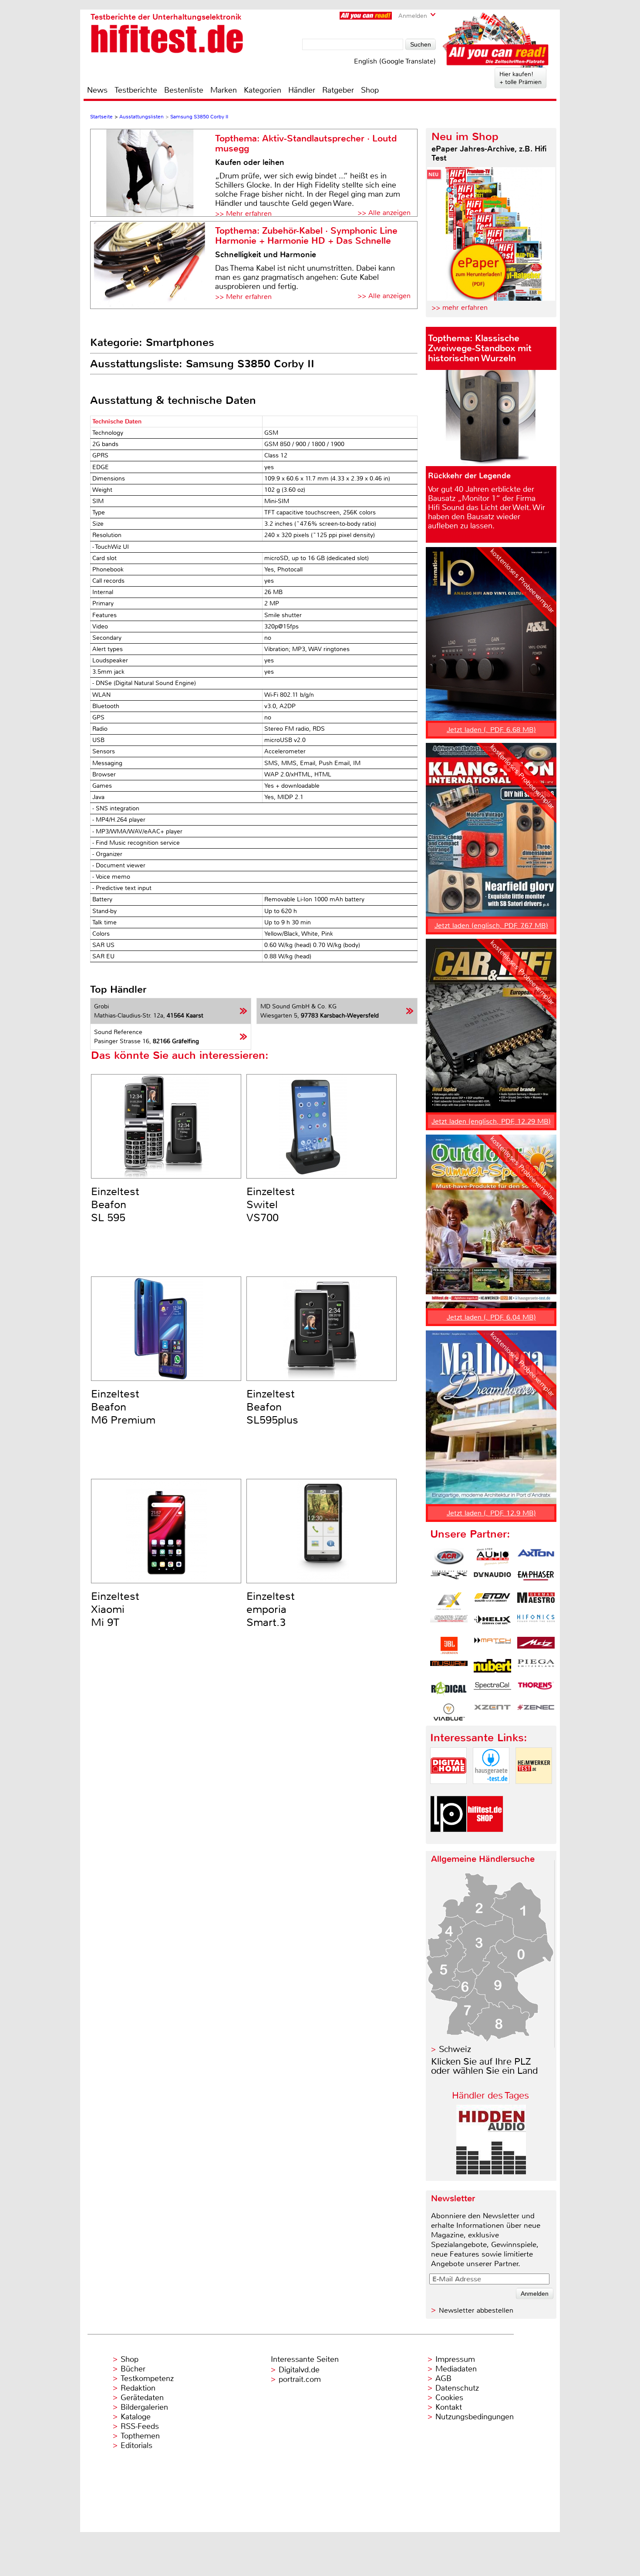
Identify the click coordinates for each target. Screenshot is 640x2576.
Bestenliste (184, 90)
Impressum (455, 2359)
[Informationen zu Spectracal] (492, 1690)
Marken (224, 90)
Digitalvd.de (299, 2370)
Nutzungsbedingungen (475, 2417)
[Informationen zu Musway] (449, 1668)
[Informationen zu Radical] (449, 1690)
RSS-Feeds (140, 2426)
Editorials (136, 2445)
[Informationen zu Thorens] (536, 1690)
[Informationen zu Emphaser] (536, 1579)
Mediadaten (456, 2369)
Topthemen (140, 2436)
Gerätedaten (142, 2398)
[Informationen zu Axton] (536, 1557)
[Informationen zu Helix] (492, 1623)
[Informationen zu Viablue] (449, 1712)
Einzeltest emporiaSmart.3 (271, 1609)
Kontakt (449, 2407)
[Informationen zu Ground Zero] (449, 1623)
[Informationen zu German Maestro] (536, 1601)
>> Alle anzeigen (384, 213)
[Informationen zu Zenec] (536, 1712)
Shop (370, 90)
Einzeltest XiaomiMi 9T (115, 1609)
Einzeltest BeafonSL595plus (272, 1407)
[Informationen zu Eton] (492, 1601)
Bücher (133, 2369)
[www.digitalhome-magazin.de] (448, 1791)
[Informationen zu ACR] (449, 1557)
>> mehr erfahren (460, 307)
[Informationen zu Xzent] (492, 1712)
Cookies (449, 2398)
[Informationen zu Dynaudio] (492, 1579)
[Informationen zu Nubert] (492, 1668)
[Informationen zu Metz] (536, 1646)
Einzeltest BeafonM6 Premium (123, 1407)
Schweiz (455, 2049)
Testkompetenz (147, 2378)
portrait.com (300, 2379)
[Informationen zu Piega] (536, 1668)
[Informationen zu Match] (492, 1646)
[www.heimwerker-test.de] (534, 1791)
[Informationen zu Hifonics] (536, 1623)
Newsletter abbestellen (476, 2310)
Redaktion (138, 2388)
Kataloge (136, 2417)
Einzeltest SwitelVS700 (271, 1205)
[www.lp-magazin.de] (448, 1839)
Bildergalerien (144, 2407)
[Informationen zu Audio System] (492, 1557)
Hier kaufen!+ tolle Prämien (520, 78)
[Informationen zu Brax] (449, 1579)
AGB (443, 2378)
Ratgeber (338, 90)
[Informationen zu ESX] (449, 1601)
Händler (302, 90)
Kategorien (263, 90)
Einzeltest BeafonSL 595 (115, 1205)
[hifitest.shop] (485, 1839)
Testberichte (136, 90)
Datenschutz (457, 2388)
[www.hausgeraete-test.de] (491, 1791)
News (97, 90)
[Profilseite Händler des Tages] (491, 2172)
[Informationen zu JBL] (449, 1646)
